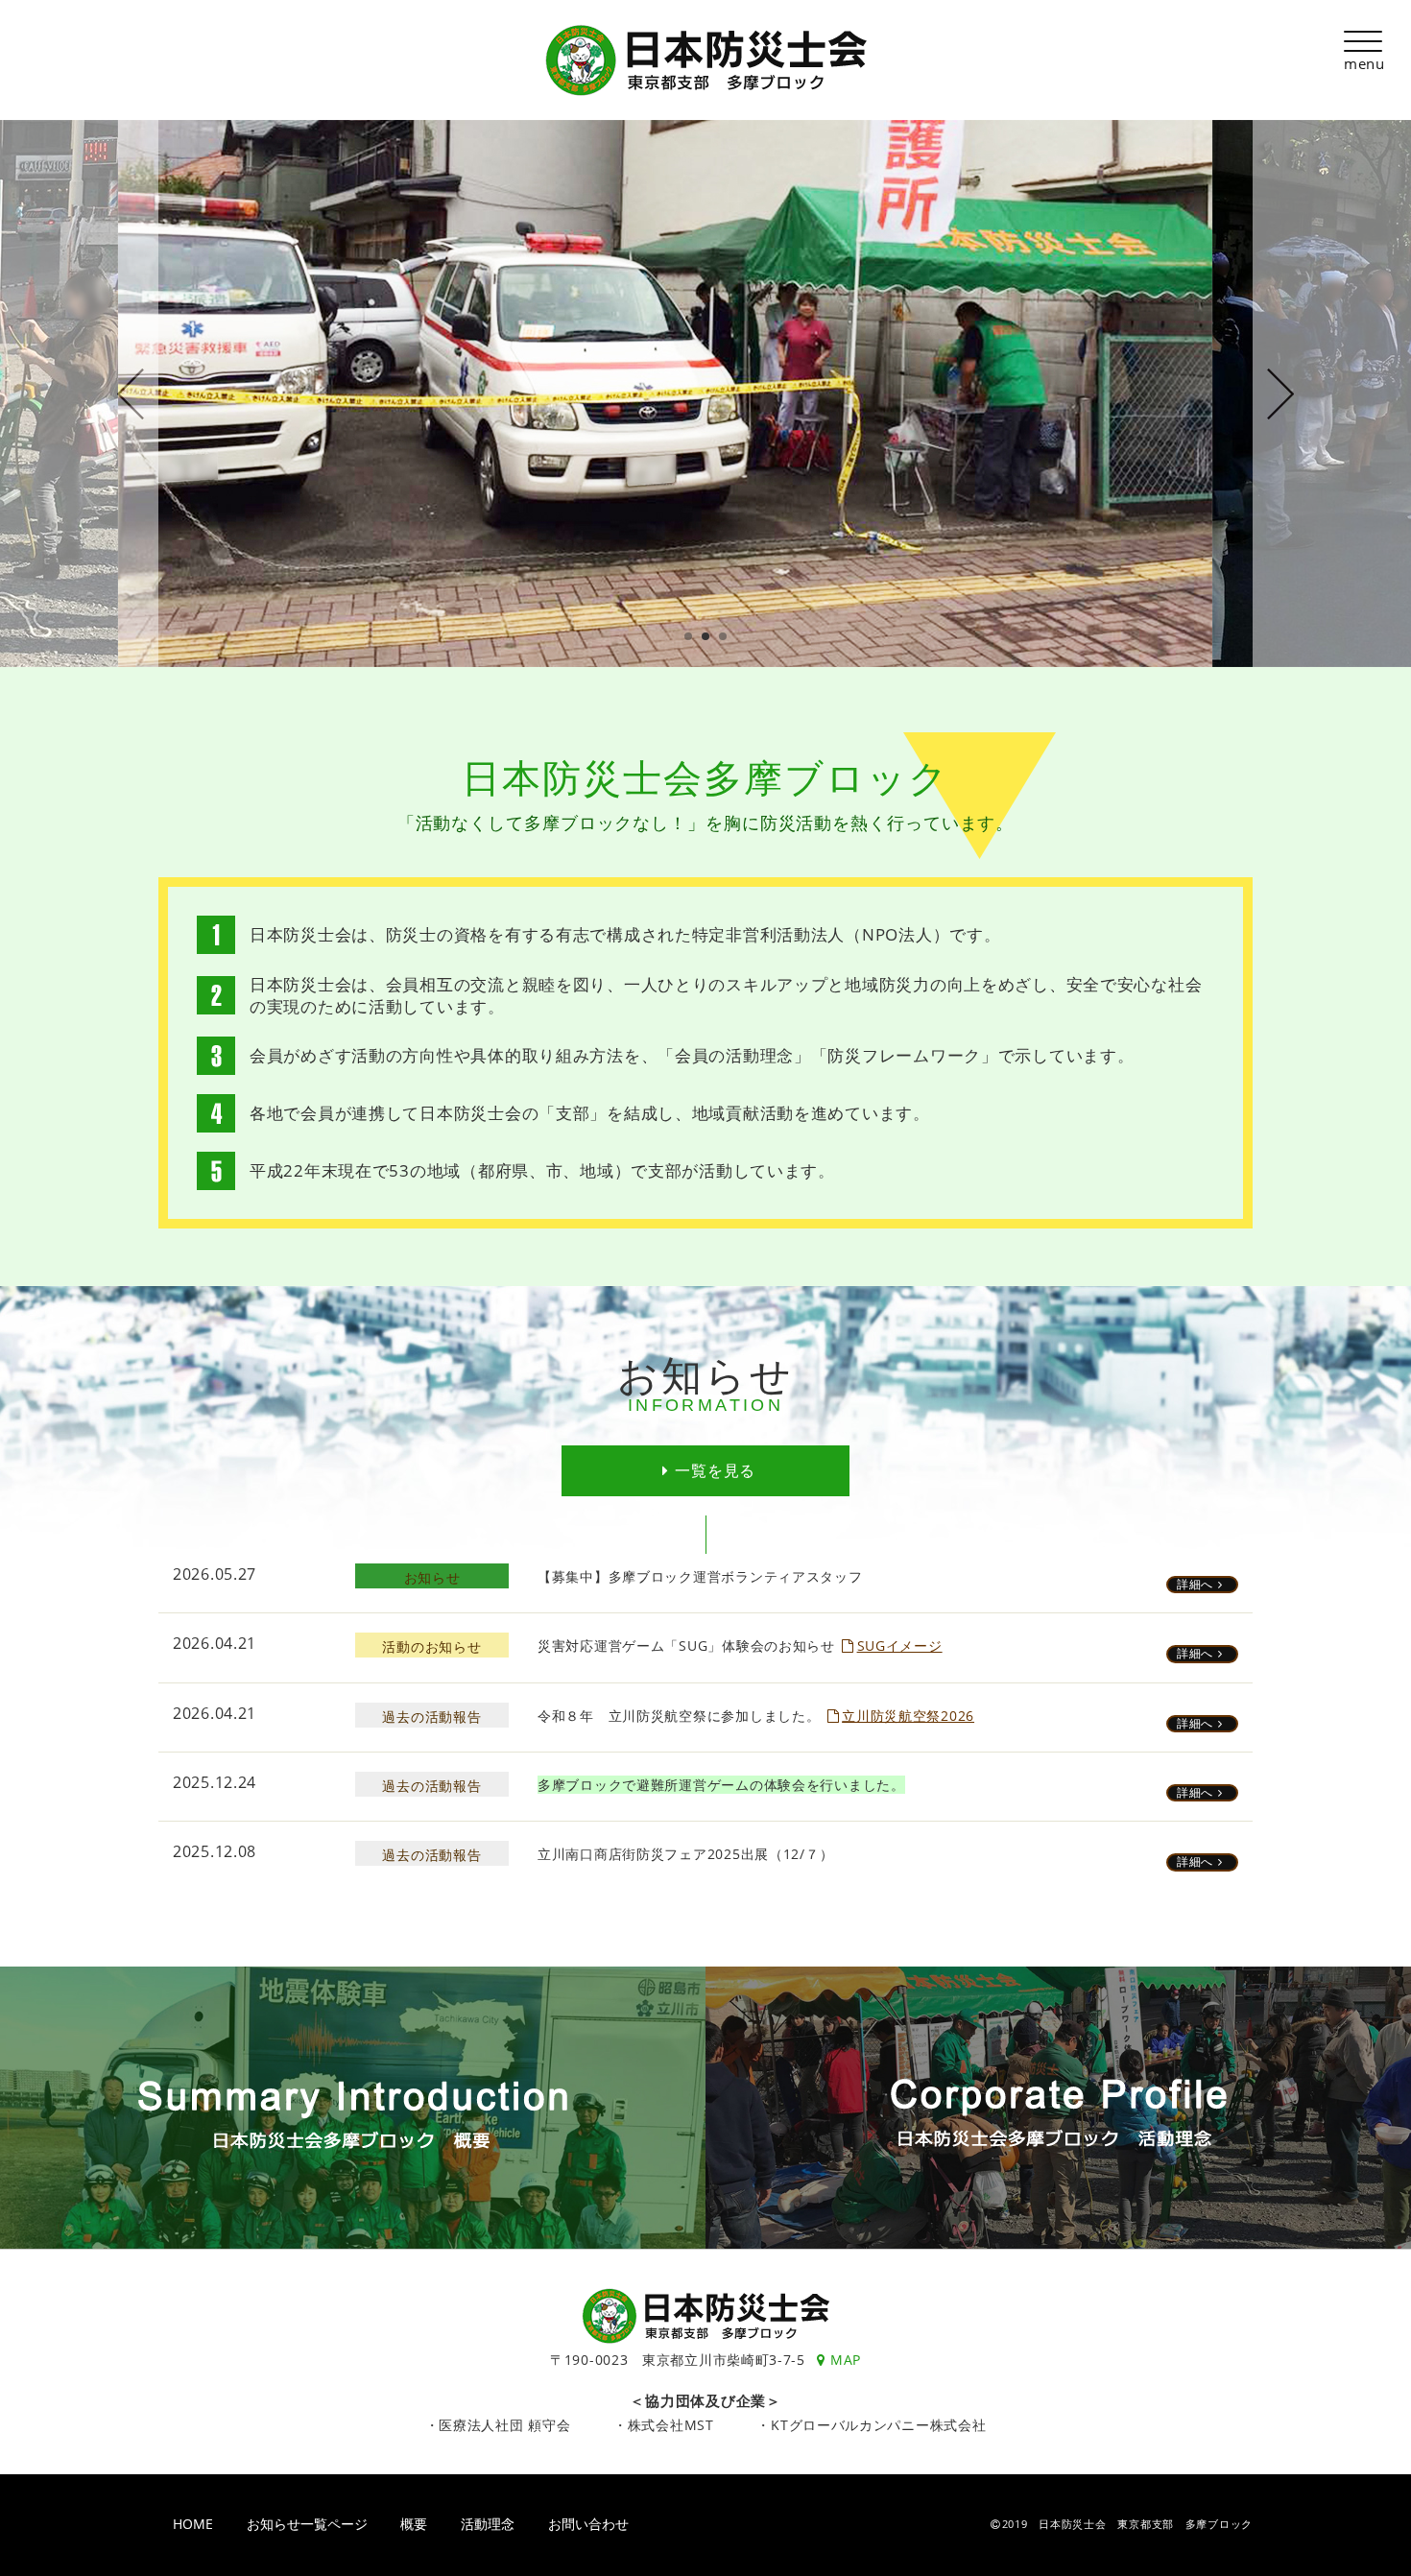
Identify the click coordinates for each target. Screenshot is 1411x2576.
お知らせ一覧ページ (307, 2524)
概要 (414, 2524)
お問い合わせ (588, 2524)
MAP (846, 2360)
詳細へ (1195, 1584)
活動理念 (488, 2524)
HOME (193, 2524)
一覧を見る (715, 1470)
